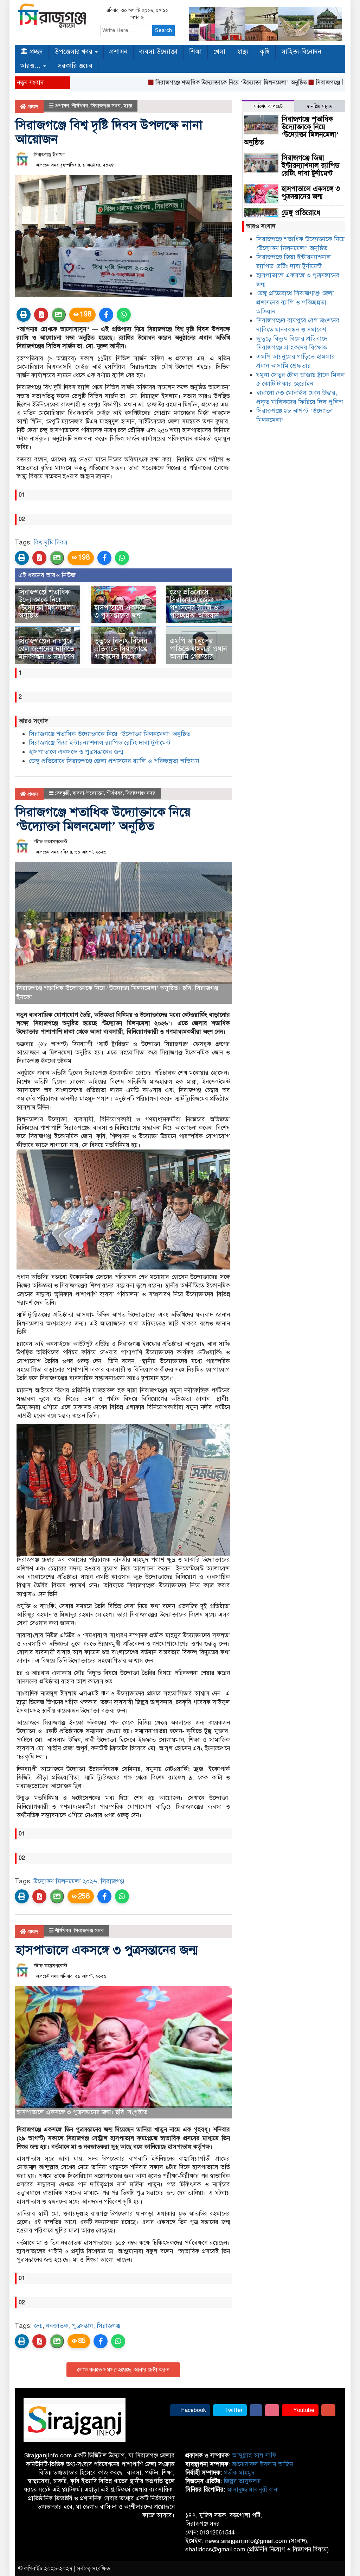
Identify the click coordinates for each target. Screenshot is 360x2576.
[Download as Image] (59, 315)
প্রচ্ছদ (32, 107)
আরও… (31, 66)
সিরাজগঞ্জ (112, 1881)
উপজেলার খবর (74, 52)
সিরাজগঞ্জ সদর (106, 106)
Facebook (193, 2410)
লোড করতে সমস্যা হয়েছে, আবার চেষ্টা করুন (123, 2370)
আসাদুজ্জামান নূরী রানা (253, 2490)
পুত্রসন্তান (82, 2326)
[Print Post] (24, 315)
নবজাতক (57, 2326)
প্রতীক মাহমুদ (239, 2473)
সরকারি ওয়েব (75, 66)
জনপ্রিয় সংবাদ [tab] (320, 106)
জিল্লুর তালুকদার (242, 2481)
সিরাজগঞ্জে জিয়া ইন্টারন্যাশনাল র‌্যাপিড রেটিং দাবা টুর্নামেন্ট (100, 743)
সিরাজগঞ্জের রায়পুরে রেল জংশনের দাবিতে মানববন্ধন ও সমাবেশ (46, 649)
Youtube (303, 2410)
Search (163, 30)
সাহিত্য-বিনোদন (301, 52)
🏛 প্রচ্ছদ (32, 52)
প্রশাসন (118, 52)
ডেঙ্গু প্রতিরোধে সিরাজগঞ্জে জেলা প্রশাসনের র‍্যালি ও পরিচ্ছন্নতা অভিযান (194, 604)
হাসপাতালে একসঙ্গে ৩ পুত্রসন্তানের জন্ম (120, 612)
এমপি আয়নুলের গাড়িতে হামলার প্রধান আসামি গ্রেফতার (198, 649)
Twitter (233, 2410)
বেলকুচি (62, 793)
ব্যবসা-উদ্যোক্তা (158, 52)
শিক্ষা (195, 52)
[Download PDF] (41, 315)
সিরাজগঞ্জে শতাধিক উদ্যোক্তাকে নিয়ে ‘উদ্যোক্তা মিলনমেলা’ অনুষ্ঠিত (189, 83)
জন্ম (38, 2326)
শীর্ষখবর (80, 106)
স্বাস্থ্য (243, 52)
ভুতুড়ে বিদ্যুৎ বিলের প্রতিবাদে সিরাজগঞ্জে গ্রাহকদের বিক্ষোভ (121, 649)
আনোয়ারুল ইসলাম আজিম (262, 2464)
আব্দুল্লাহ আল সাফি (254, 2455)
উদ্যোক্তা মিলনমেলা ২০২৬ (65, 1881)
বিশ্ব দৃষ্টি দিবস (50, 542)
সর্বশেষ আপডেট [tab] (268, 106)
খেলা (219, 52)
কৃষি (265, 52)
